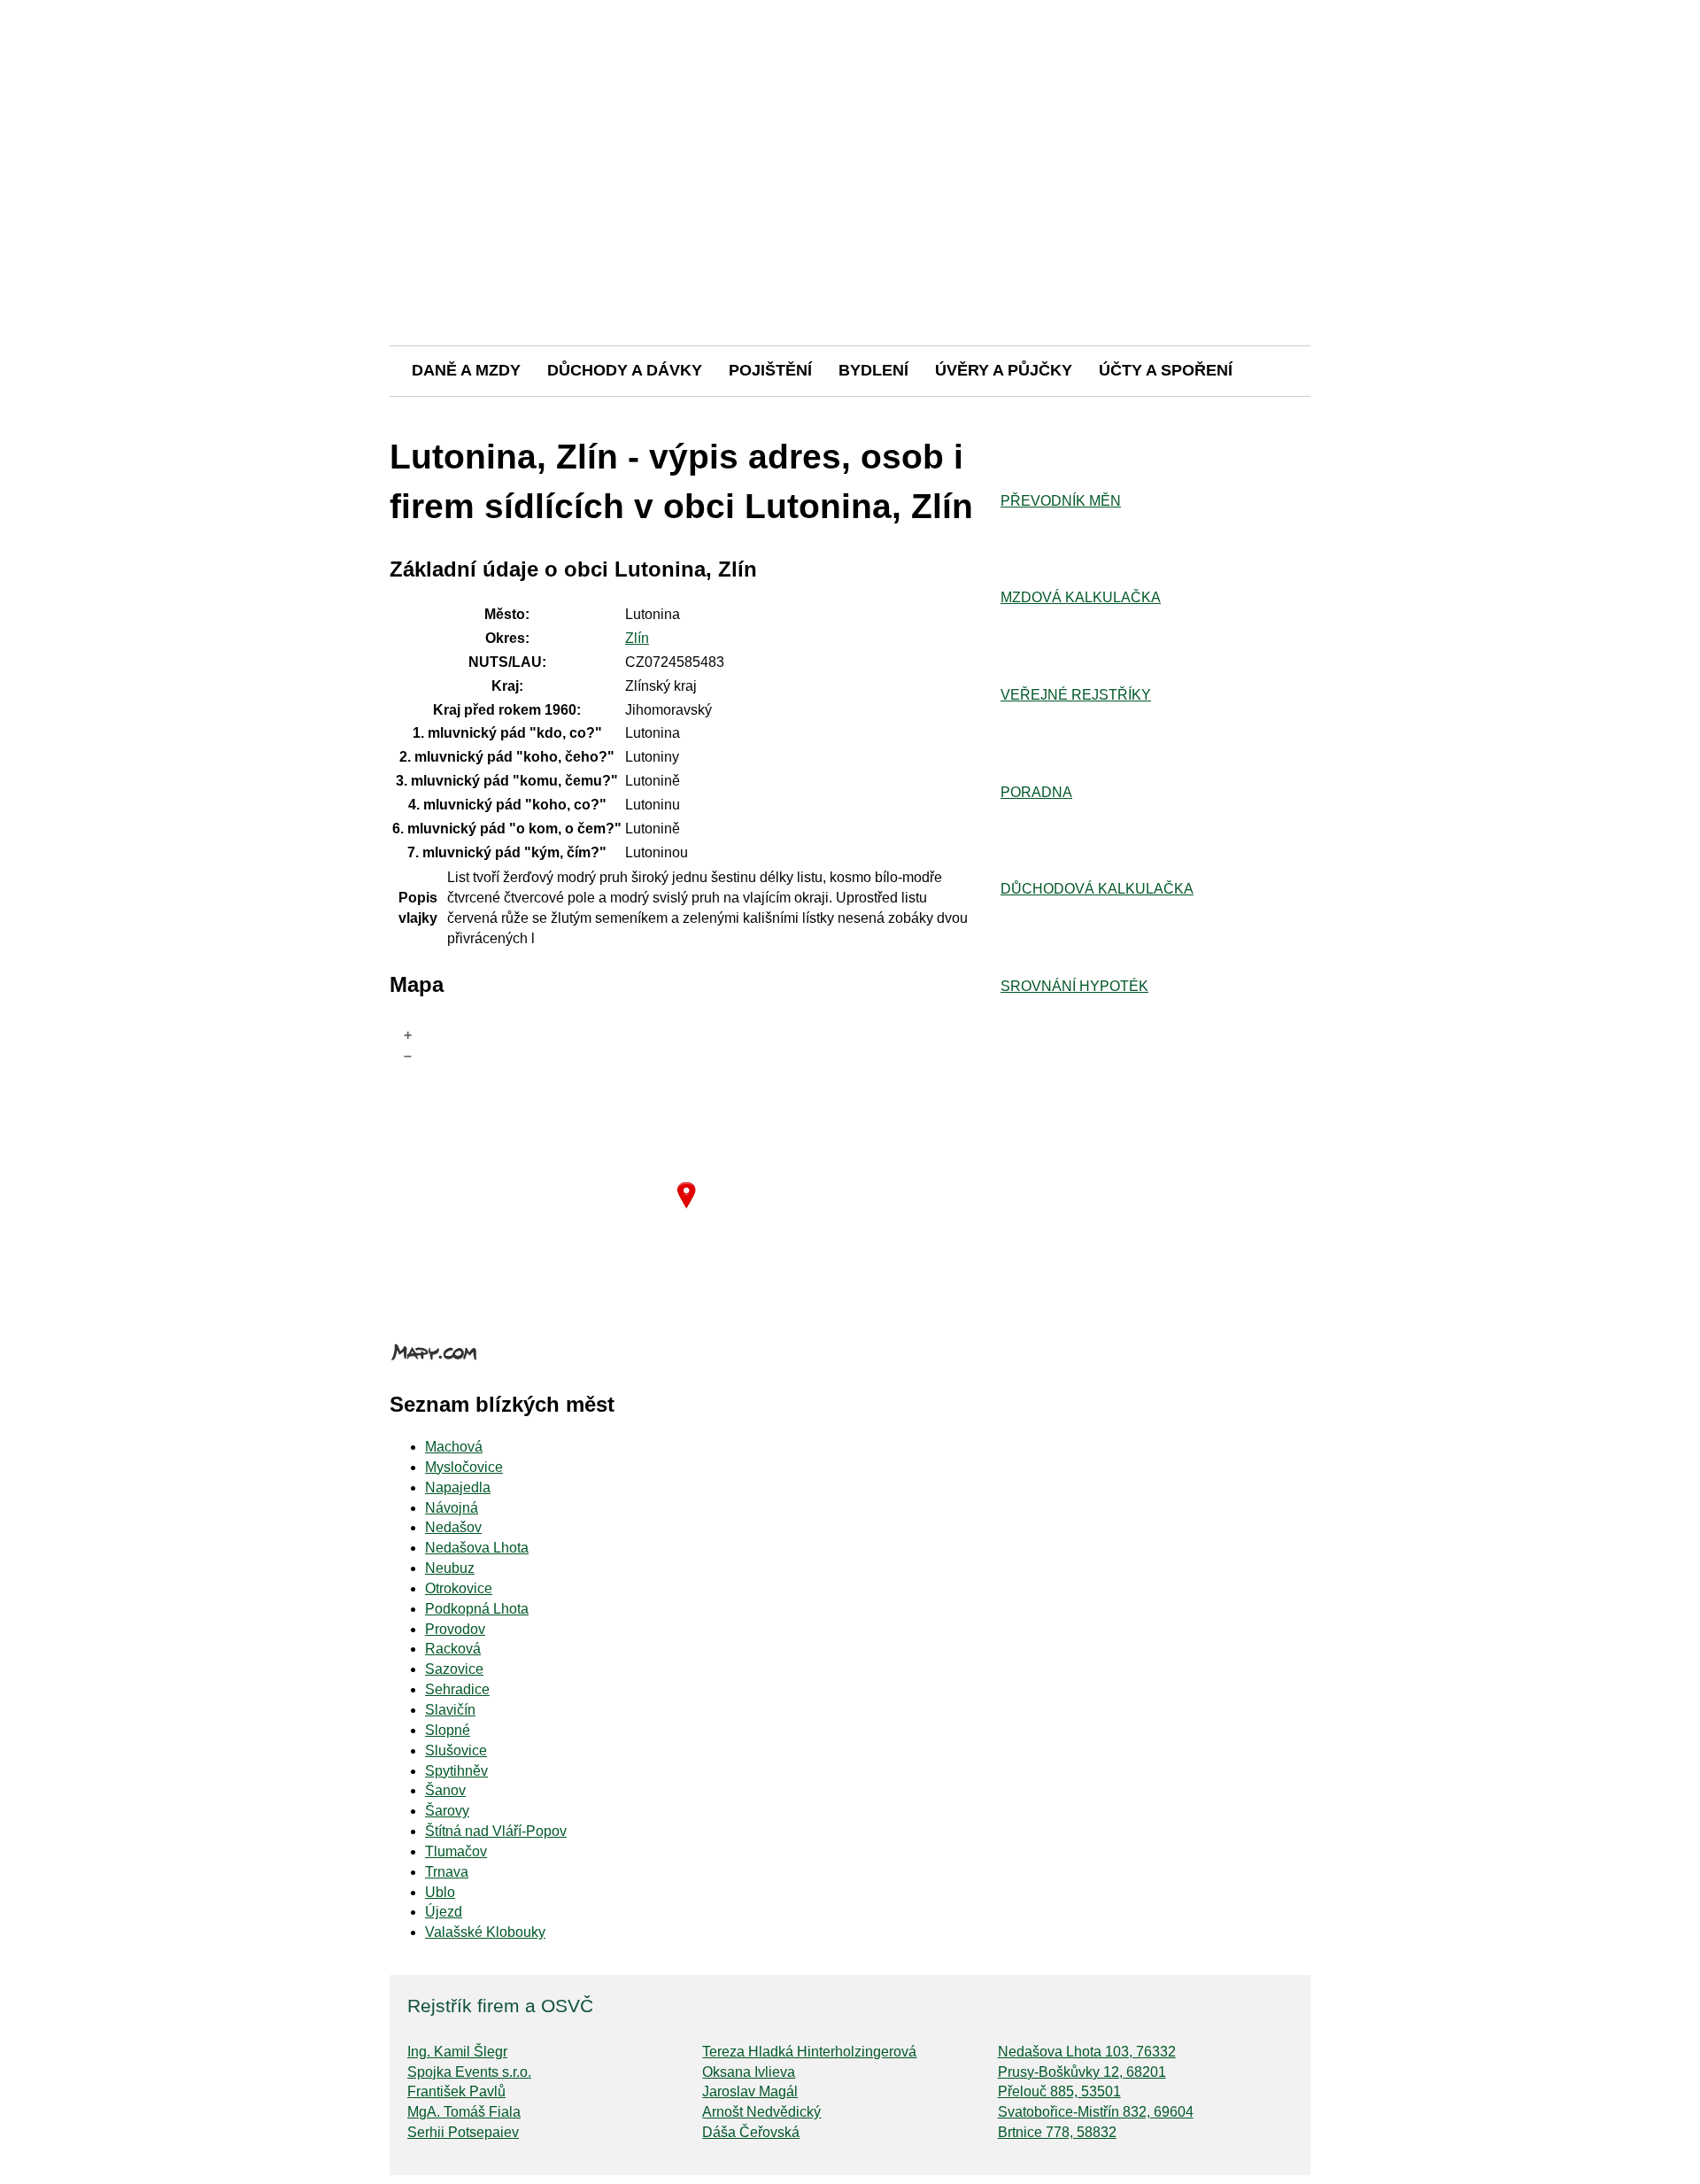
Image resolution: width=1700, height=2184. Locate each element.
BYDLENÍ (873, 370)
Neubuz (450, 1568)
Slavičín (450, 1710)
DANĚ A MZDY (466, 370)
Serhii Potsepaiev (463, 2132)
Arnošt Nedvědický (761, 2112)
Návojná (452, 1508)
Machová (454, 1447)
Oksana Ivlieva (749, 2072)
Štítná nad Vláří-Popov (496, 1831)
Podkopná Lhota (477, 1609)
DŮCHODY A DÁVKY (625, 370)
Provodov (455, 1629)
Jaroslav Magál (750, 2091)
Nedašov (453, 1527)
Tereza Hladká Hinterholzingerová (809, 2052)
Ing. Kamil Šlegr (457, 2052)
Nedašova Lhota (477, 1548)
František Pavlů (456, 2091)
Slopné (448, 1730)
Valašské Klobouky (485, 1932)
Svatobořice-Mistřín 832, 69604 (1096, 2112)
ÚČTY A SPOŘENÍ (1166, 370)
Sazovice (454, 1669)
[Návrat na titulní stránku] (850, 283)
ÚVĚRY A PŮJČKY (1004, 370)
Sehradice (457, 1689)
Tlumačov (456, 1851)
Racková (453, 1649)
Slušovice (456, 1750)
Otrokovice (459, 1588)
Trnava (447, 1872)
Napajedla (458, 1487)
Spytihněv (456, 1771)
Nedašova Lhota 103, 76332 (1087, 2052)
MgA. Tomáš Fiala (464, 2112)
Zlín (637, 638)
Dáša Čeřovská (751, 2132)
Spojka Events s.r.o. (469, 2072)
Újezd (444, 1912)
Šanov (445, 1790)
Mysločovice (464, 1467)
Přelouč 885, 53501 (1059, 2091)
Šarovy (447, 1811)
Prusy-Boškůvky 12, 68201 (1082, 2072)
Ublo (440, 1892)
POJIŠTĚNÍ (770, 370)
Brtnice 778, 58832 (1057, 2132)
